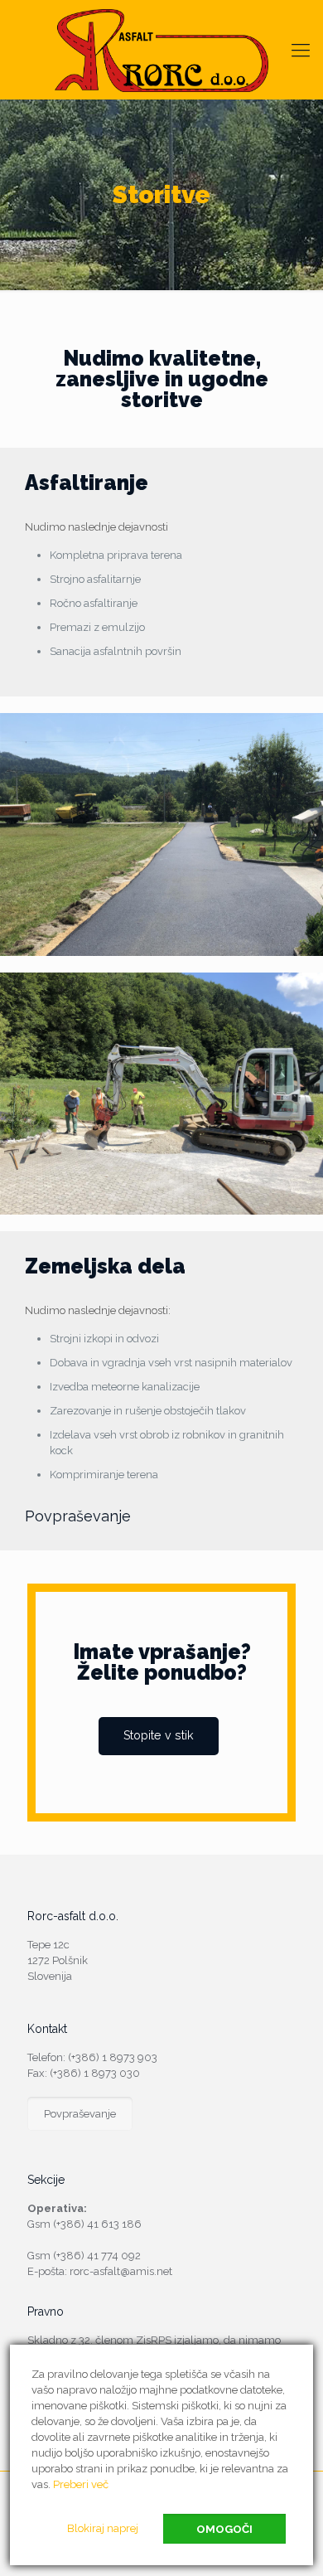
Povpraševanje (78, 1516)
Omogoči (224, 2529)
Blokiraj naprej (103, 2528)
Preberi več (81, 2484)
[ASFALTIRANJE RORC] (161, 50)
